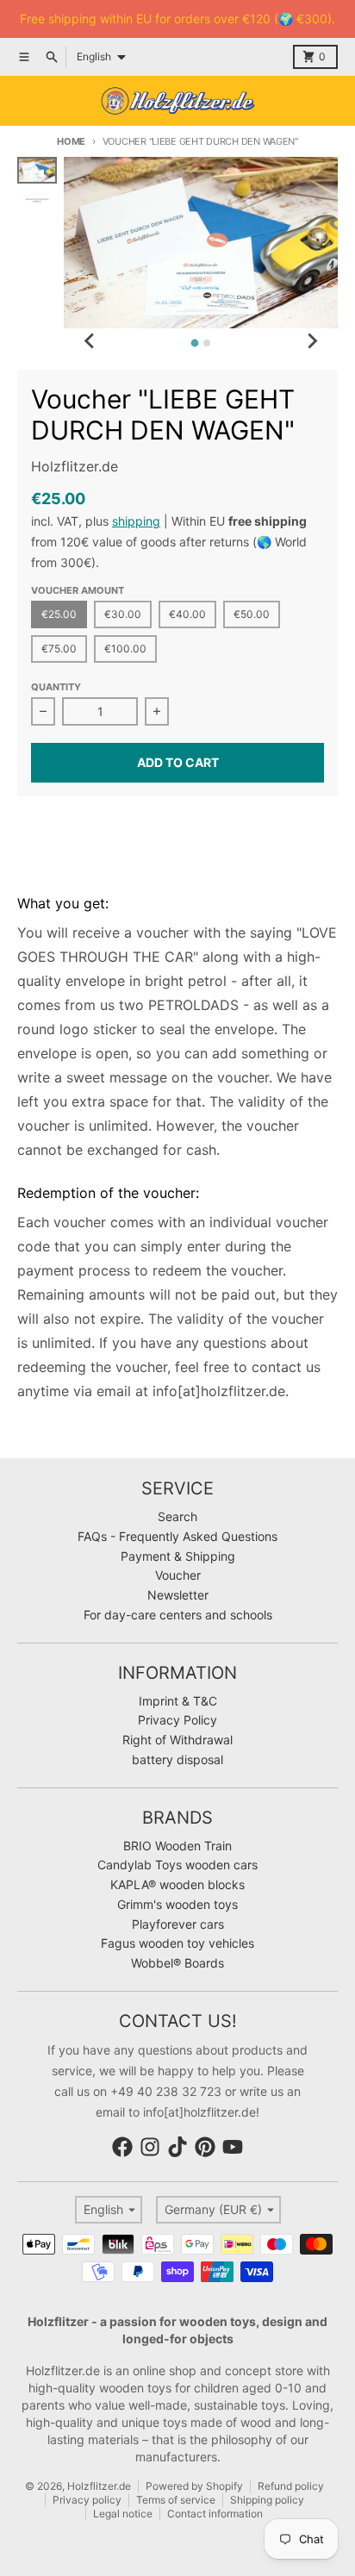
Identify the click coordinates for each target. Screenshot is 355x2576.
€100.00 (125, 649)
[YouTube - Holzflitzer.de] (233, 2147)
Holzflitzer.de (99, 2486)
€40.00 (187, 614)
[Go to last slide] (90, 340)
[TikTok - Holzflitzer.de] (177, 2147)
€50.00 (252, 614)
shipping (136, 521)
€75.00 (59, 649)
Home (71, 141)
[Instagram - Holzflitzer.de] (150, 2147)
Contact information (215, 2514)
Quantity (56, 687)
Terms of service (176, 2500)
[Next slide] (312, 340)
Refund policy (291, 2486)
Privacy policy (87, 2500)
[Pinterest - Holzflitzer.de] (205, 2147)
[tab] (195, 343)
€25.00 (59, 614)
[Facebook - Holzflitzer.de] (122, 2147)
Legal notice (123, 2514)
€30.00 (123, 614)
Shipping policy (267, 2500)
